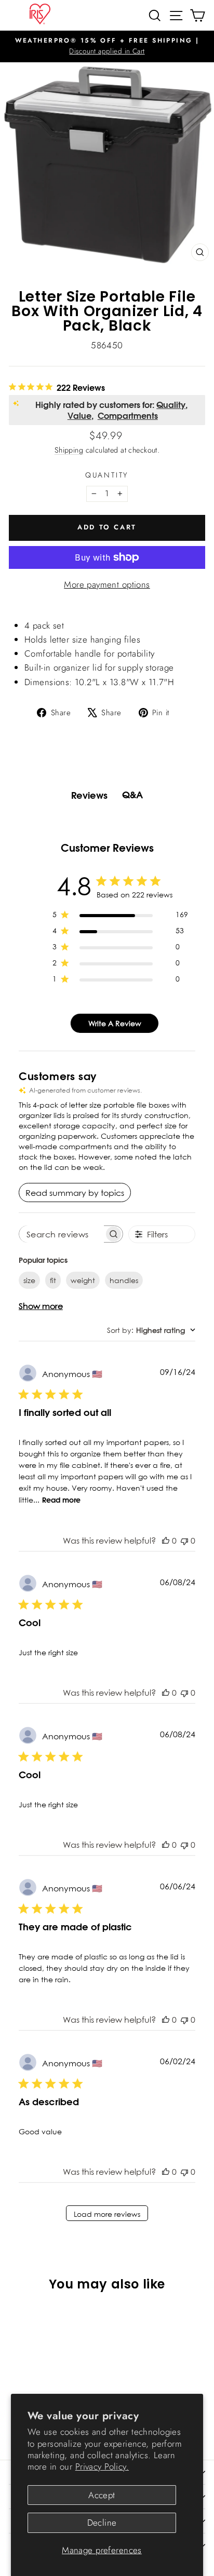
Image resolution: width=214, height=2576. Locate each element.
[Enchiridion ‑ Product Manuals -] (107, 615)
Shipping (69, 450)
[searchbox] (62, 1234)
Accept (102, 2495)
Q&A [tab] (132, 795)
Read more (61, 1500)
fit (53, 1280)
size (29, 1280)
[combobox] (151, 1330)
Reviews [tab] (89, 795)
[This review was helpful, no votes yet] (166, 1541)
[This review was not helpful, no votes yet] (184, 1541)
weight (83, 1280)
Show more (41, 1306)
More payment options (107, 584)
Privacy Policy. (102, 2466)
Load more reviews (107, 2214)
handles (124, 1280)
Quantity (107, 475)
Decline (102, 2523)
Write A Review (115, 1023)
